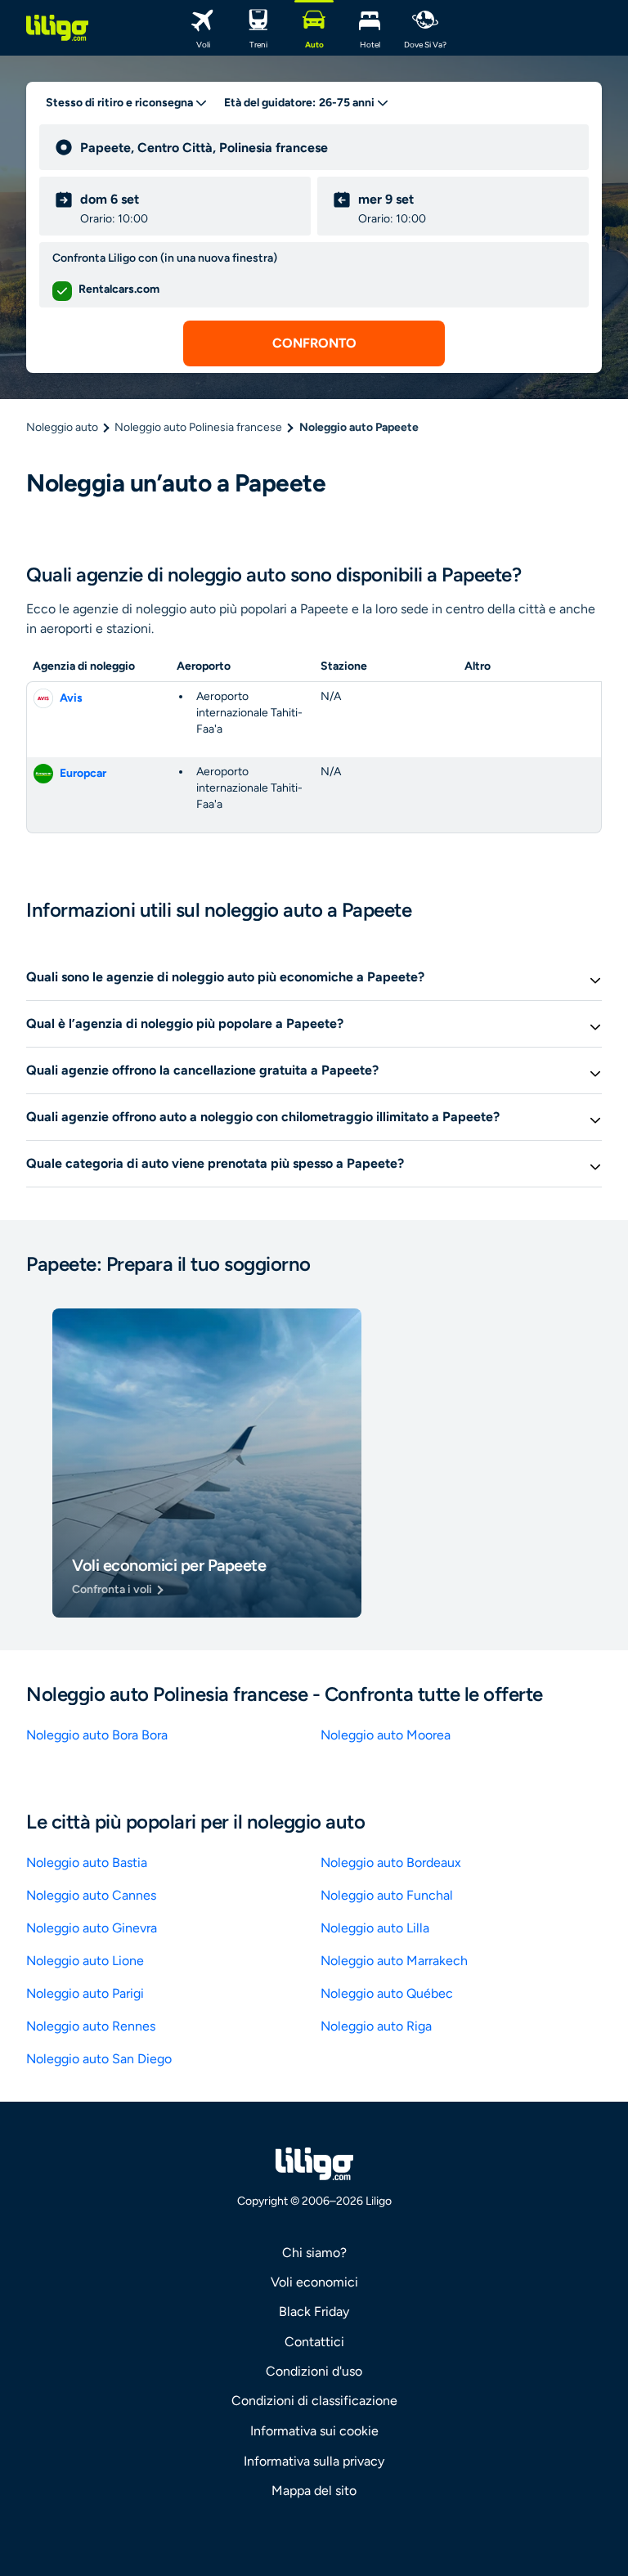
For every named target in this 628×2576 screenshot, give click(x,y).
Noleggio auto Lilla (375, 1928)
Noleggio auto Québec (387, 1993)
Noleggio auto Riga (376, 2026)
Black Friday (314, 2311)
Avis (71, 698)
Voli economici (314, 2282)
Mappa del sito (314, 2491)
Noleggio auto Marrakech (394, 1961)
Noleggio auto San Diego (99, 2059)
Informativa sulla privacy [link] (314, 2461)
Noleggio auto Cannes (91, 1895)
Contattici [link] (314, 2342)
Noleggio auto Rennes (91, 2026)
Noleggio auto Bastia (87, 1862)
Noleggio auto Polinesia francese (198, 427)
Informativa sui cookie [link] (314, 2431)
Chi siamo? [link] (314, 2253)
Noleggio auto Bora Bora (97, 1735)
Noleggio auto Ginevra (92, 1928)
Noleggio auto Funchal (387, 1895)
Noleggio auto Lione (85, 1961)
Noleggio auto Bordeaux (391, 1862)
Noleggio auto (62, 427)
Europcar (83, 773)
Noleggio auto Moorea (386, 1735)
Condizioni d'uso (314, 2371)
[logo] (57, 28)
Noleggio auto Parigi (85, 1993)
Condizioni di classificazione (314, 2401)
